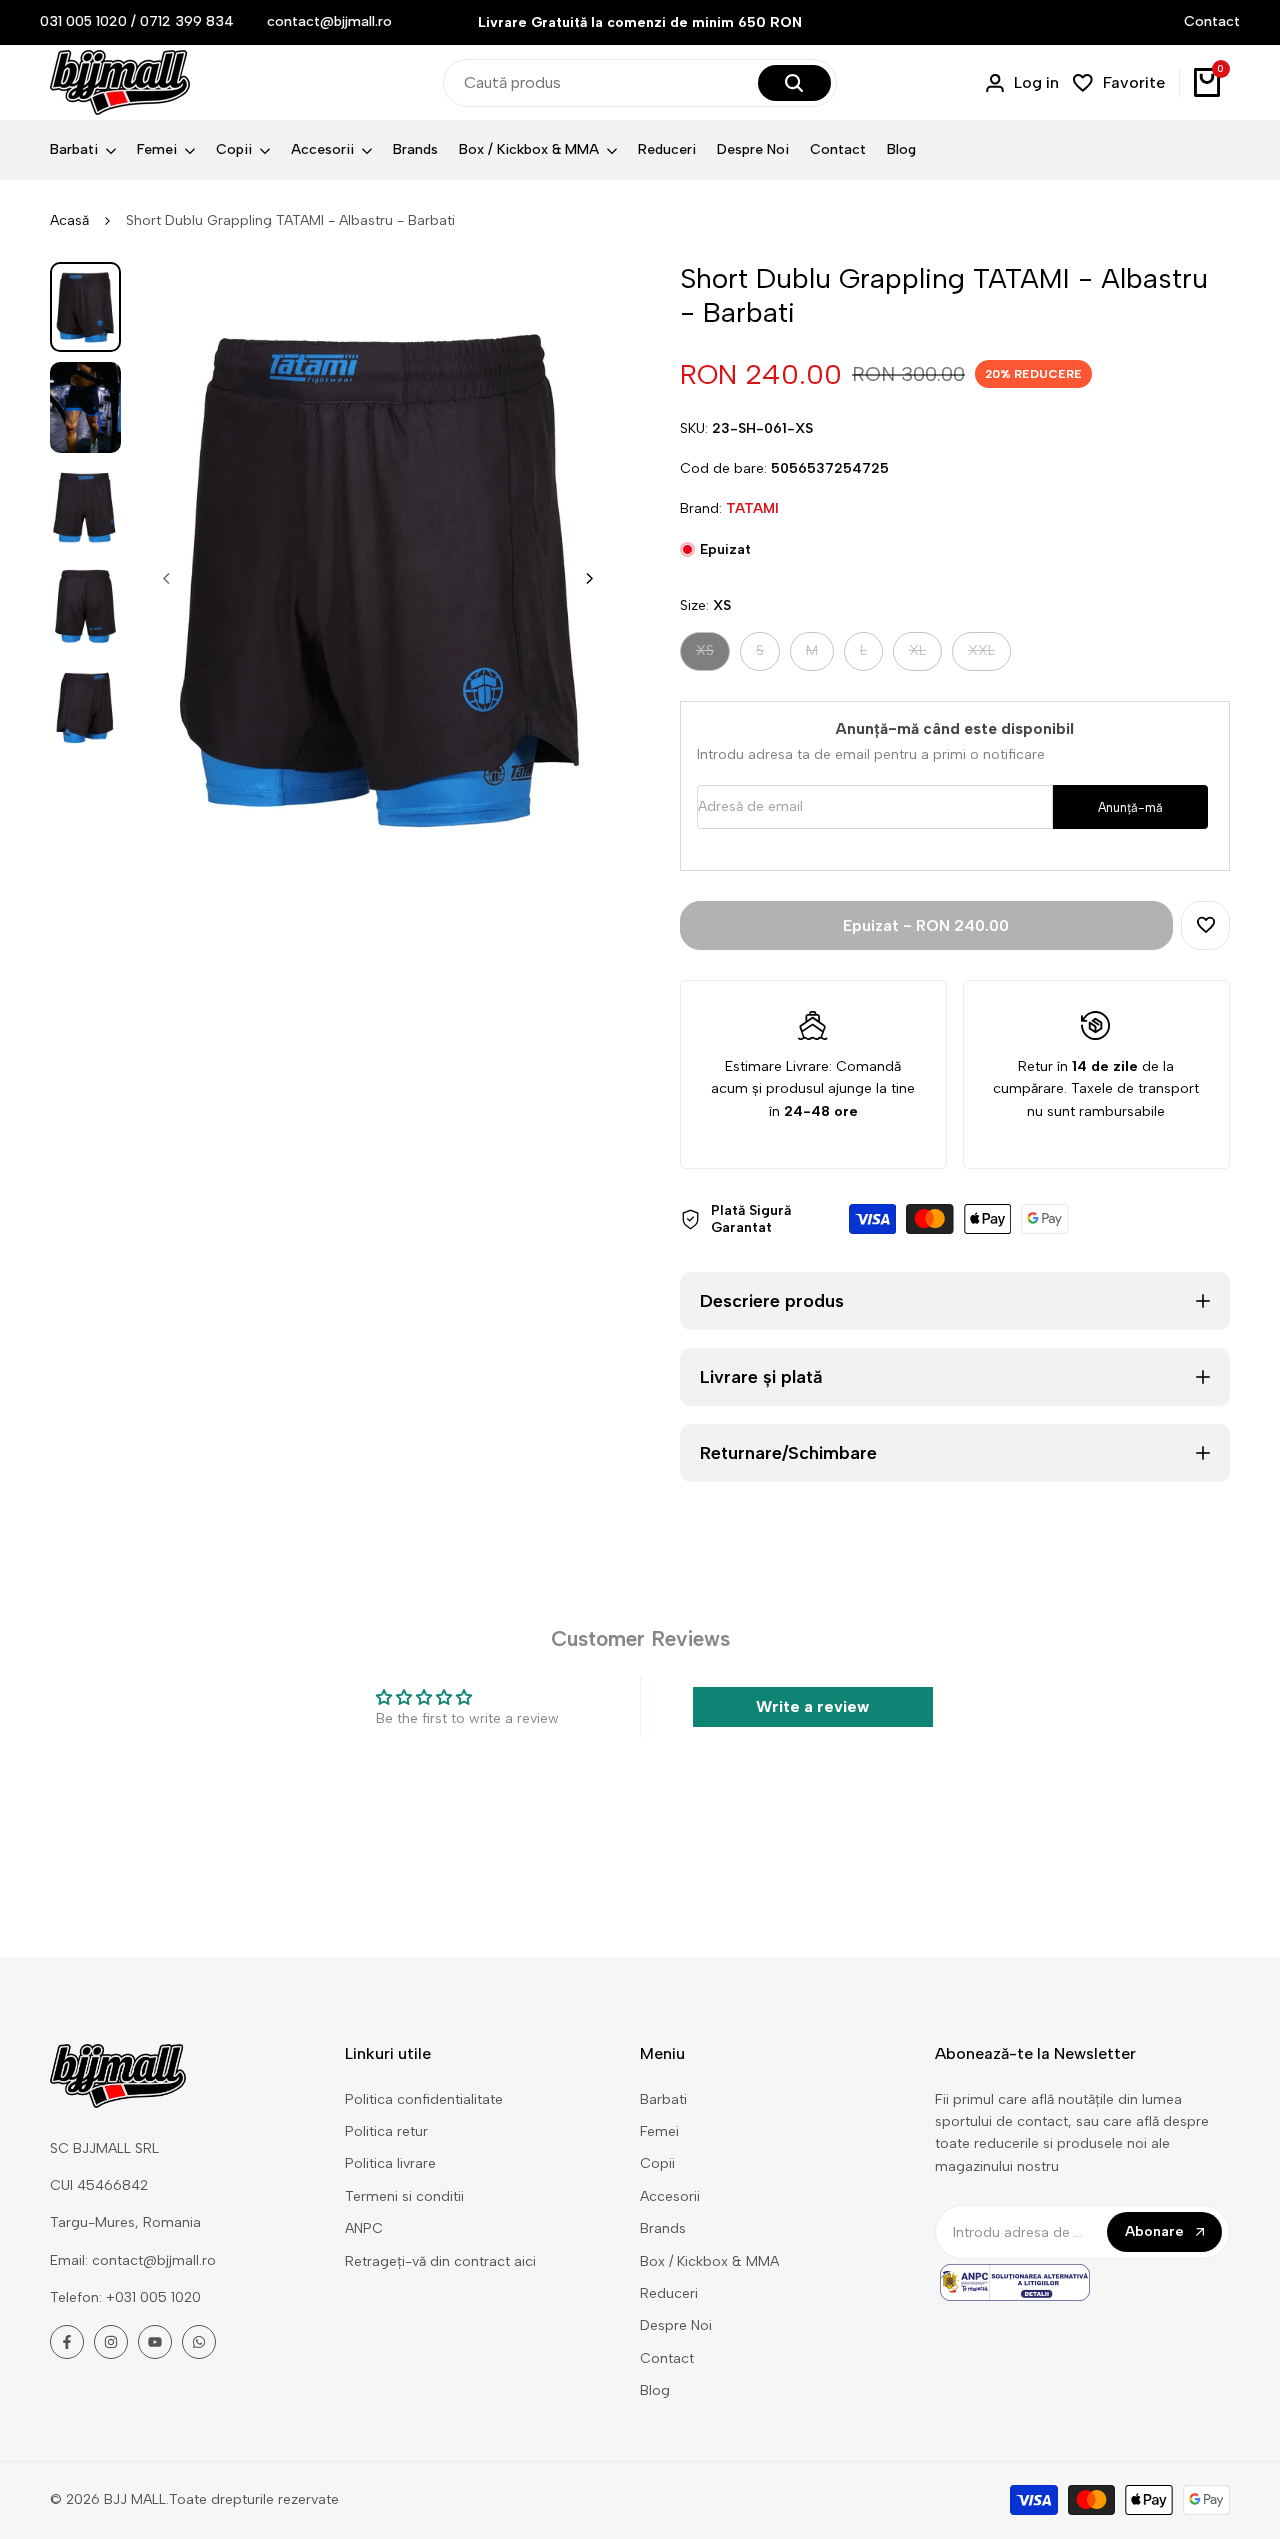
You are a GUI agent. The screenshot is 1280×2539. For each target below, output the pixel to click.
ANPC (364, 2228)
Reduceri (669, 2293)
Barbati (663, 2099)
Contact (1212, 21)
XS (712, 655)
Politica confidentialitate (424, 2099)
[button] (1205, 925)
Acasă (69, 220)
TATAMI (752, 508)
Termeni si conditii (404, 2196)
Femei (659, 2131)
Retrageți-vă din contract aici (440, 2261)
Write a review (812, 1706)
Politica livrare (390, 2163)
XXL (989, 655)
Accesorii (670, 2196)
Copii (657, 2163)
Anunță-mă (1130, 807)
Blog (655, 2390)
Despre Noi (676, 2325)
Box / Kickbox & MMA (709, 2261)
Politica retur (386, 2131)
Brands (663, 2228)
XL (925, 655)
